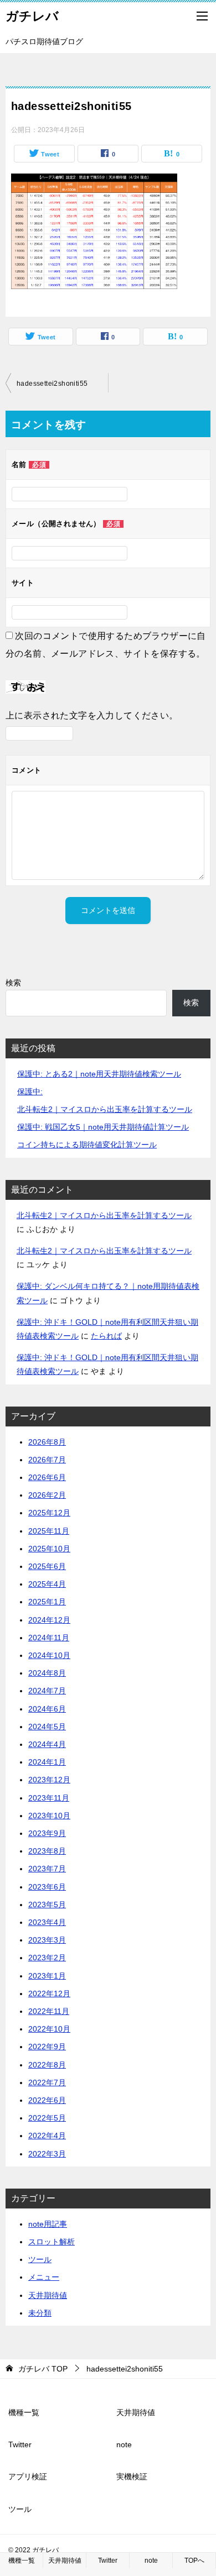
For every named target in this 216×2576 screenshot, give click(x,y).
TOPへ (194, 2561)
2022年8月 (47, 2065)
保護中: (30, 1092)
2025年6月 (47, 1566)
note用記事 (48, 2224)
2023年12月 (49, 1780)
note (124, 2444)
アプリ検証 (28, 2477)
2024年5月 (47, 1727)
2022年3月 (47, 2154)
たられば (106, 1336)
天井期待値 (48, 2295)
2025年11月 (49, 1531)
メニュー (44, 2277)
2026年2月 (47, 1495)
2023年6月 (47, 1887)
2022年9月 (47, 2047)
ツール (40, 2259)
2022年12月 (49, 1993)
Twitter (20, 2444)
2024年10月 (49, 1655)
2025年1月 (47, 1602)
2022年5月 (47, 2118)
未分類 (40, 2313)
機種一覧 (24, 2412)
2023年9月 (47, 1833)
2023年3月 (47, 1940)
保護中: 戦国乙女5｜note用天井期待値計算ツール (103, 1127)
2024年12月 (49, 1620)
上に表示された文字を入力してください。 (92, 715)
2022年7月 (47, 2082)
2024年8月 (47, 1673)
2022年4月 (47, 2136)
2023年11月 (49, 1798)
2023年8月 (47, 1851)
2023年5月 (47, 1905)
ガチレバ (32, 16)
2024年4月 (47, 1744)
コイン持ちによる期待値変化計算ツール (87, 1145)
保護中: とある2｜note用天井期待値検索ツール (99, 1074)
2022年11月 (49, 2011)
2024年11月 (49, 1638)
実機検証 (132, 2477)
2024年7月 (47, 1691)
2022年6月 (47, 2100)
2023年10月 (49, 1816)
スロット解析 (52, 2242)
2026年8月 (47, 1442)
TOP (43, 2369)
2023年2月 (47, 1958)
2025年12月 (49, 1513)
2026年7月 (47, 1460)
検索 (13, 983)
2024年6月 (47, 1709)
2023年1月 (47, 1976)
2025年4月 (47, 1584)
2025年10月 (49, 1549)
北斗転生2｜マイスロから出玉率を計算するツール (105, 1109)
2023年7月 (47, 1869)
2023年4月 (47, 1922)
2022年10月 (49, 2029)
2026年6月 (47, 1477)
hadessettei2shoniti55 (52, 384)
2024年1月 (47, 1762)
